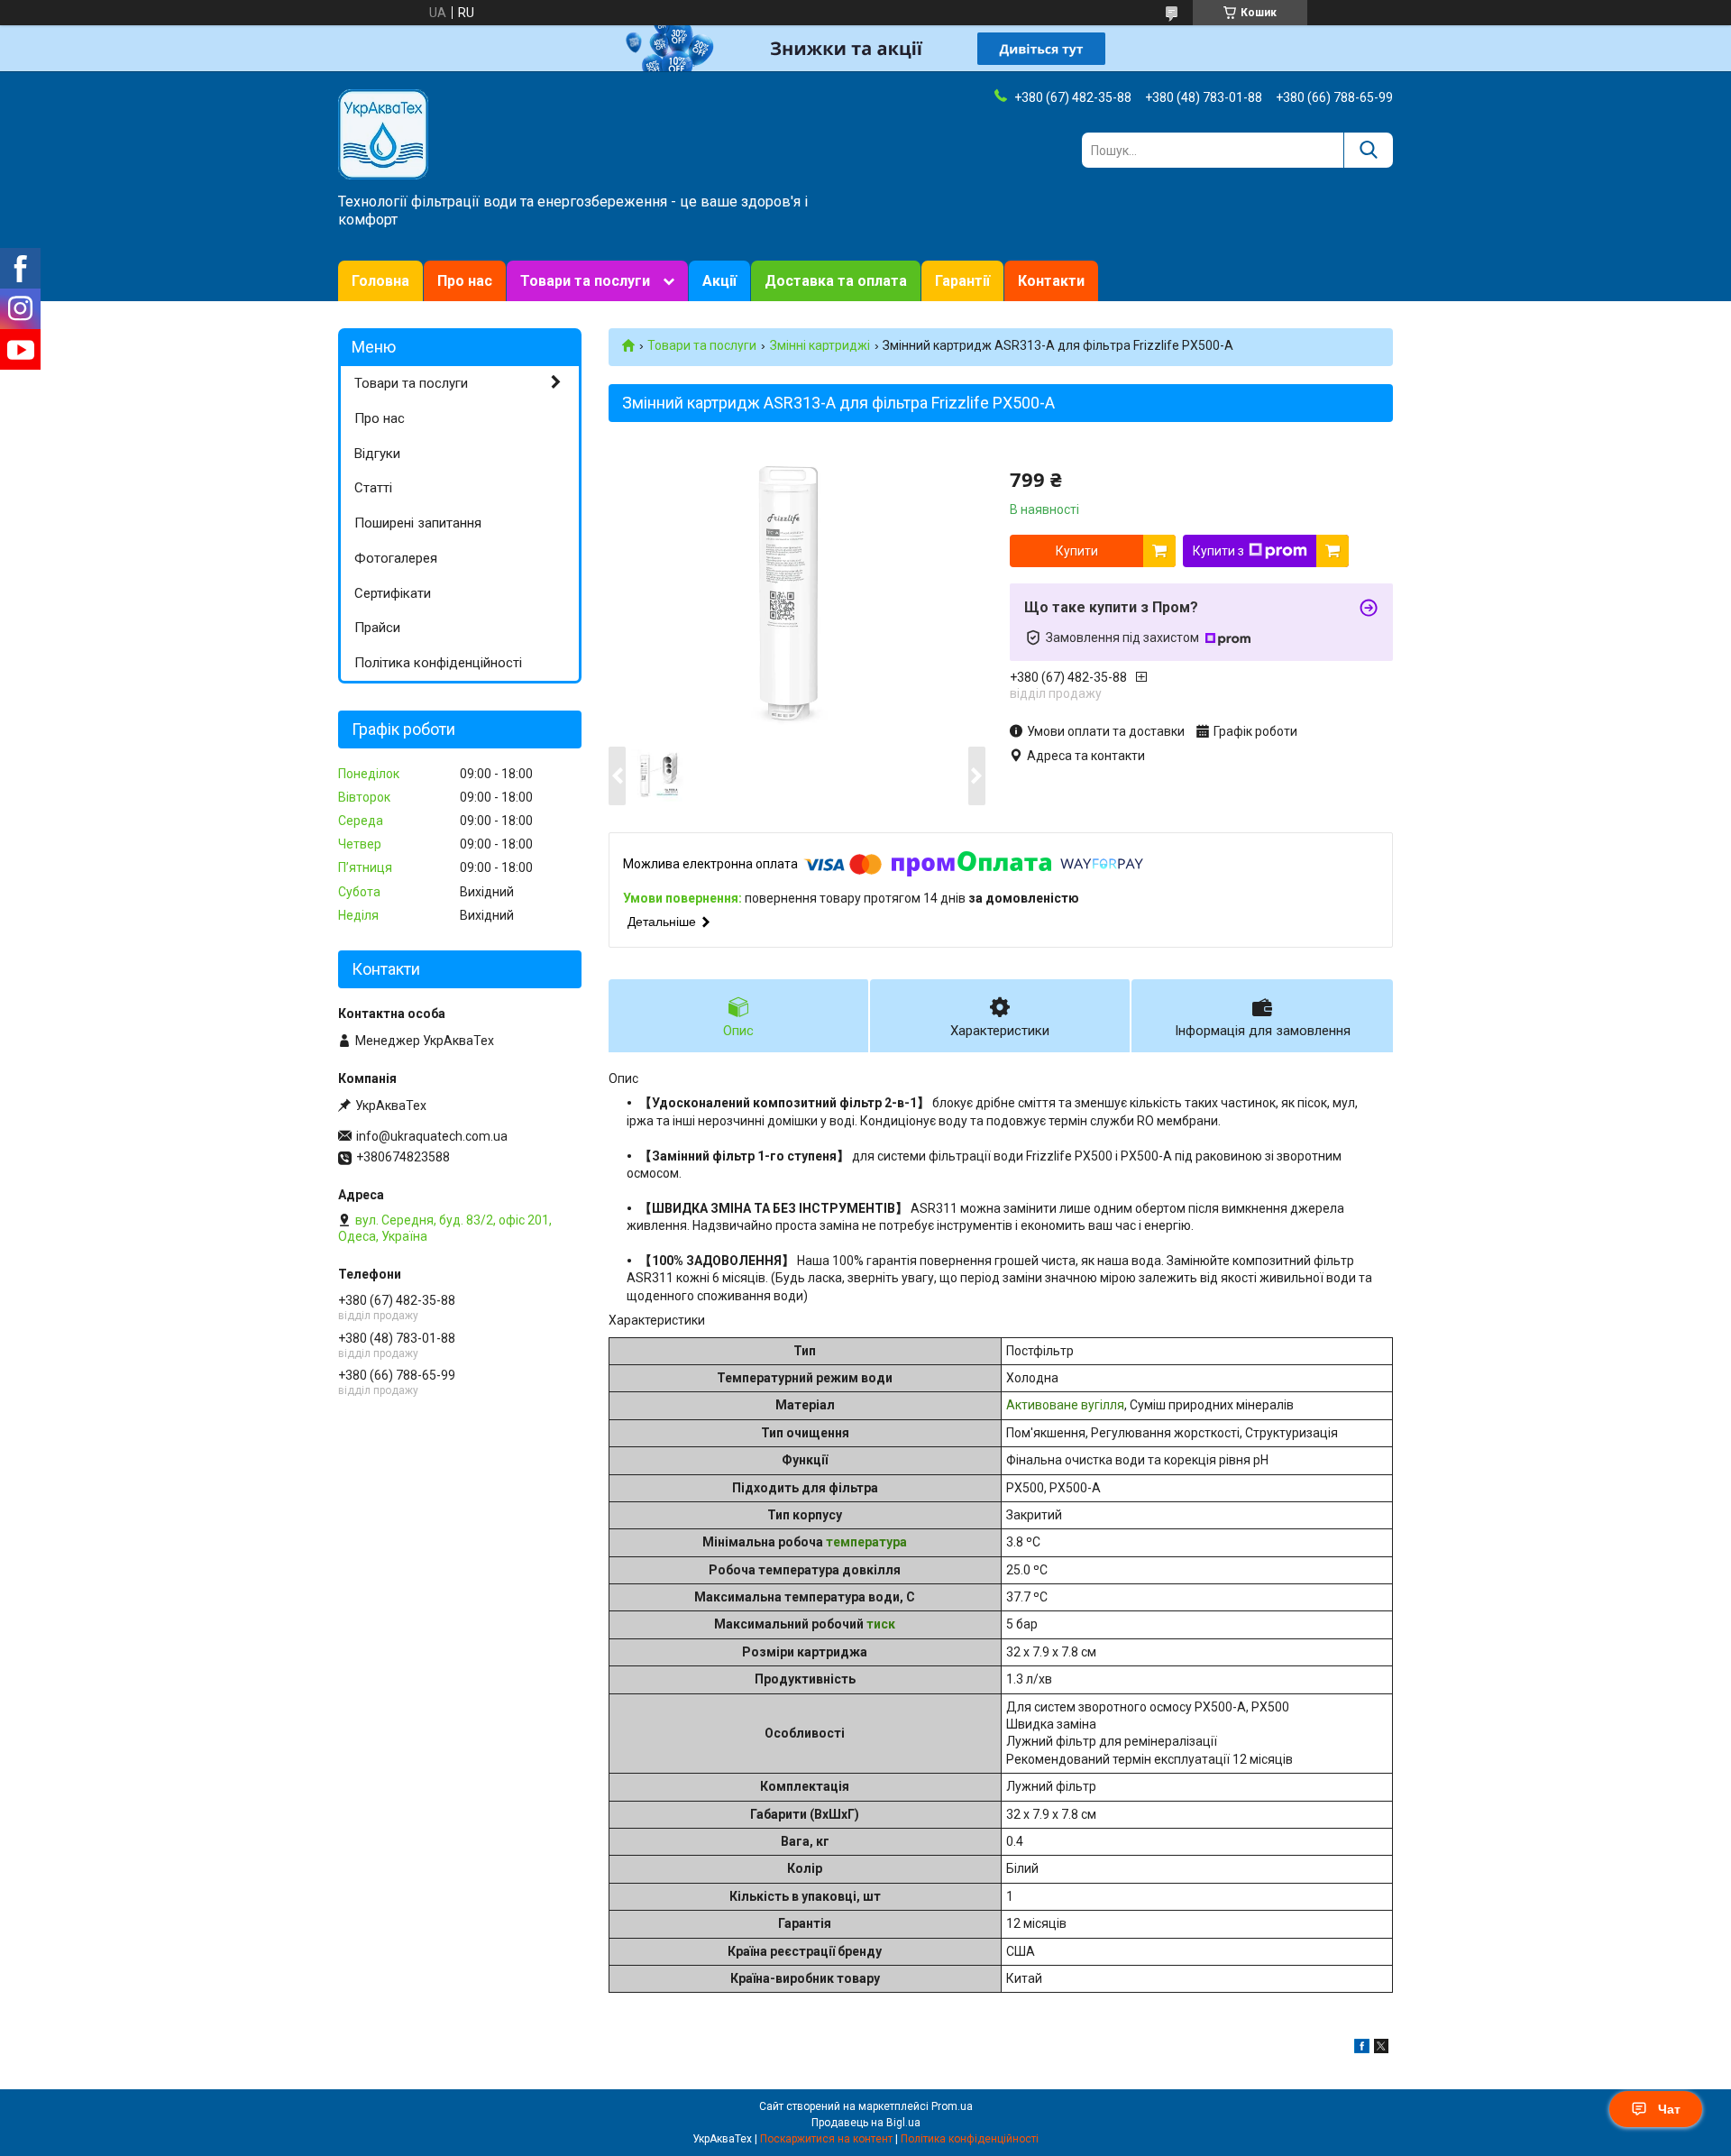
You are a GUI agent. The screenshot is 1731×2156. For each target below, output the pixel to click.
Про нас (465, 281)
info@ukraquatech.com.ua (432, 1136)
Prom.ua (952, 2106)
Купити (1077, 551)
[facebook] (1362, 2049)
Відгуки (377, 454)
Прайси (377, 628)
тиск (881, 1624)
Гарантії (962, 281)
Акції (719, 281)
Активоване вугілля (1065, 1405)
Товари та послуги (585, 281)
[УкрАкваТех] (383, 133)
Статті (373, 488)
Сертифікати (393, 593)
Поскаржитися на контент (826, 2139)
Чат (1669, 2109)
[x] (1381, 2049)
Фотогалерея (396, 558)
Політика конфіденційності (438, 663)
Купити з (1218, 551)
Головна (380, 281)
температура (866, 1542)
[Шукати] (1368, 150)
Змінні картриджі (820, 345)
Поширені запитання (418, 523)
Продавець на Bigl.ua (866, 2123)
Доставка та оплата (836, 281)
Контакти (1051, 281)
